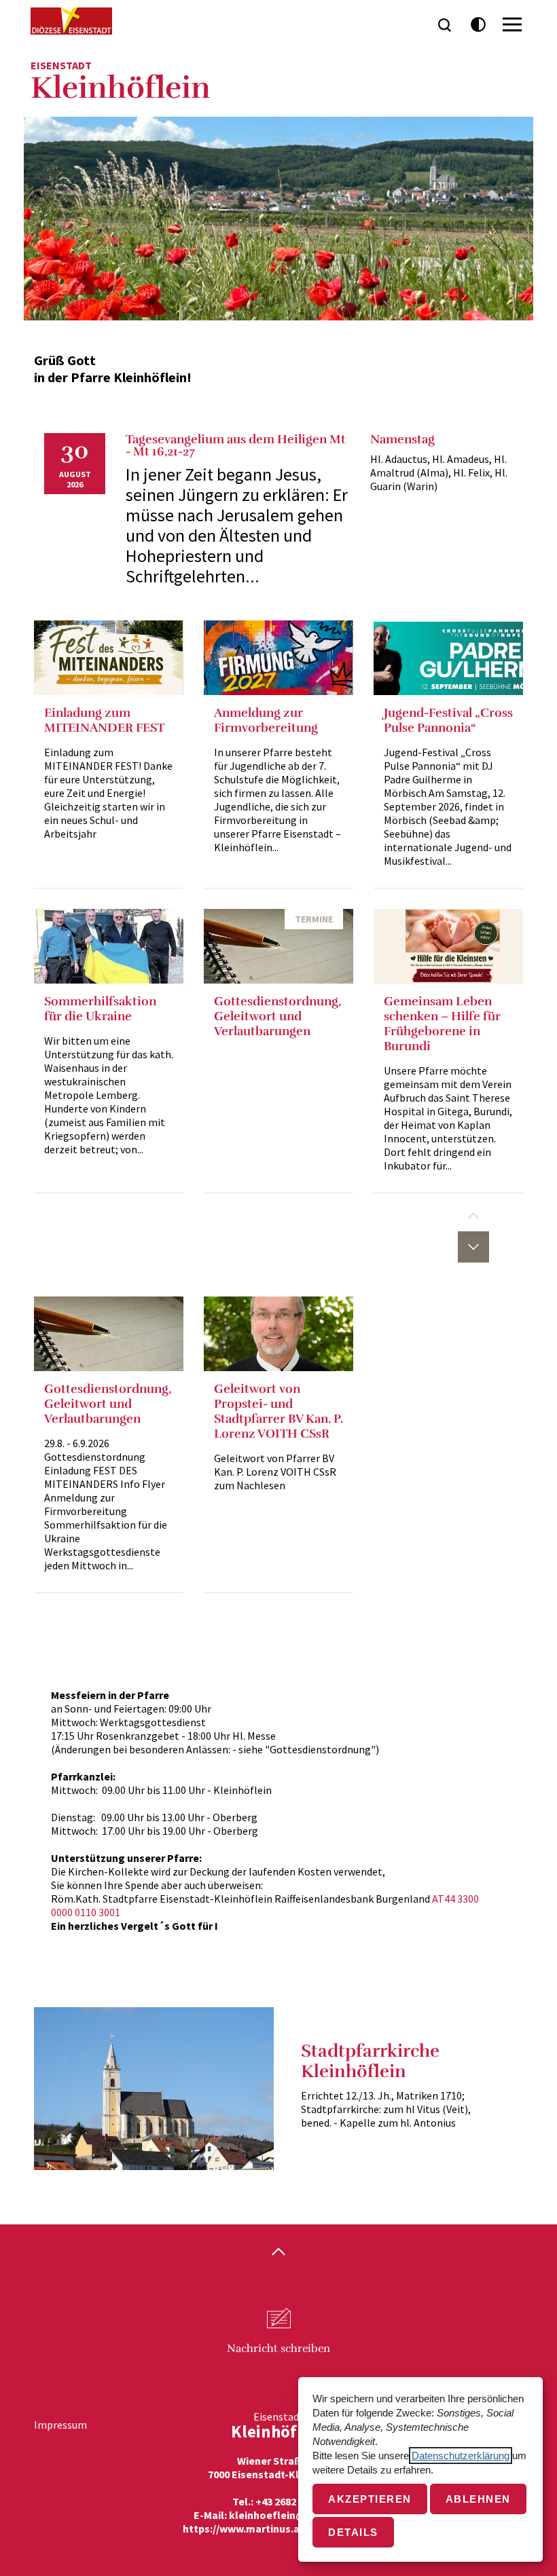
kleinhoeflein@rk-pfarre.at (297, 2515)
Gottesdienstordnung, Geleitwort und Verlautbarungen (277, 1016)
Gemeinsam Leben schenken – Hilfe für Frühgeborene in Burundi (442, 1024)
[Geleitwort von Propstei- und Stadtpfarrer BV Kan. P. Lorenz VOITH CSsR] (278, 1334)
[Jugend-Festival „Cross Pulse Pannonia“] (448, 658)
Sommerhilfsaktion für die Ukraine (100, 1009)
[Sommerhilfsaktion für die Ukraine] (109, 946)
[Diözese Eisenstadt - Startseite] (71, 21)
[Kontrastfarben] (479, 25)
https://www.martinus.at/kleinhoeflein (278, 2528)
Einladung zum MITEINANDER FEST (104, 720)
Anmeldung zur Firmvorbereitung (266, 720)
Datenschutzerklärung (461, 2456)
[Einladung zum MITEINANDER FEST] (109, 658)
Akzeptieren (370, 2499)
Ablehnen (478, 2499)
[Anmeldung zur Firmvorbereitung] (278, 658)
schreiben (278, 2349)
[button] (473, 1216)
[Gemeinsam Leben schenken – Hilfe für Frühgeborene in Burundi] (448, 946)
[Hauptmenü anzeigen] (512, 24)
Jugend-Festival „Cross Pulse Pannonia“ (448, 720)
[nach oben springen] (278, 2253)
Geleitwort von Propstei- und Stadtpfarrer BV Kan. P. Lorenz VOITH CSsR (278, 1411)
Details (353, 2532)
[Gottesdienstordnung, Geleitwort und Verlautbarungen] (278, 946)
